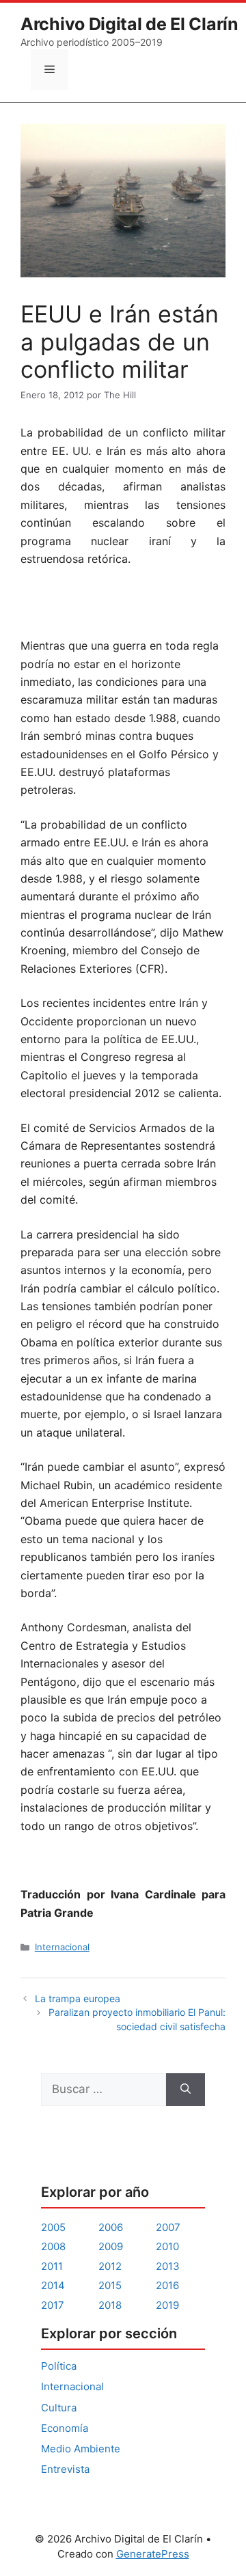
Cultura (59, 2408)
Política (59, 2366)
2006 (111, 2227)
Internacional (62, 1947)
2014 (53, 2285)
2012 (110, 2266)
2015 (110, 2285)
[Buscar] (186, 2090)
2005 (53, 2227)
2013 (168, 2266)
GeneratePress (153, 2554)
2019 (167, 2305)
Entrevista (65, 2469)
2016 (167, 2285)
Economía (65, 2428)
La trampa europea (78, 1998)
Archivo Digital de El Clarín (129, 24)
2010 (167, 2246)
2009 (111, 2246)
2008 (53, 2246)
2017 (53, 2305)
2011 (52, 2266)
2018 (110, 2305)
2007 (168, 2227)
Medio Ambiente (81, 2449)
